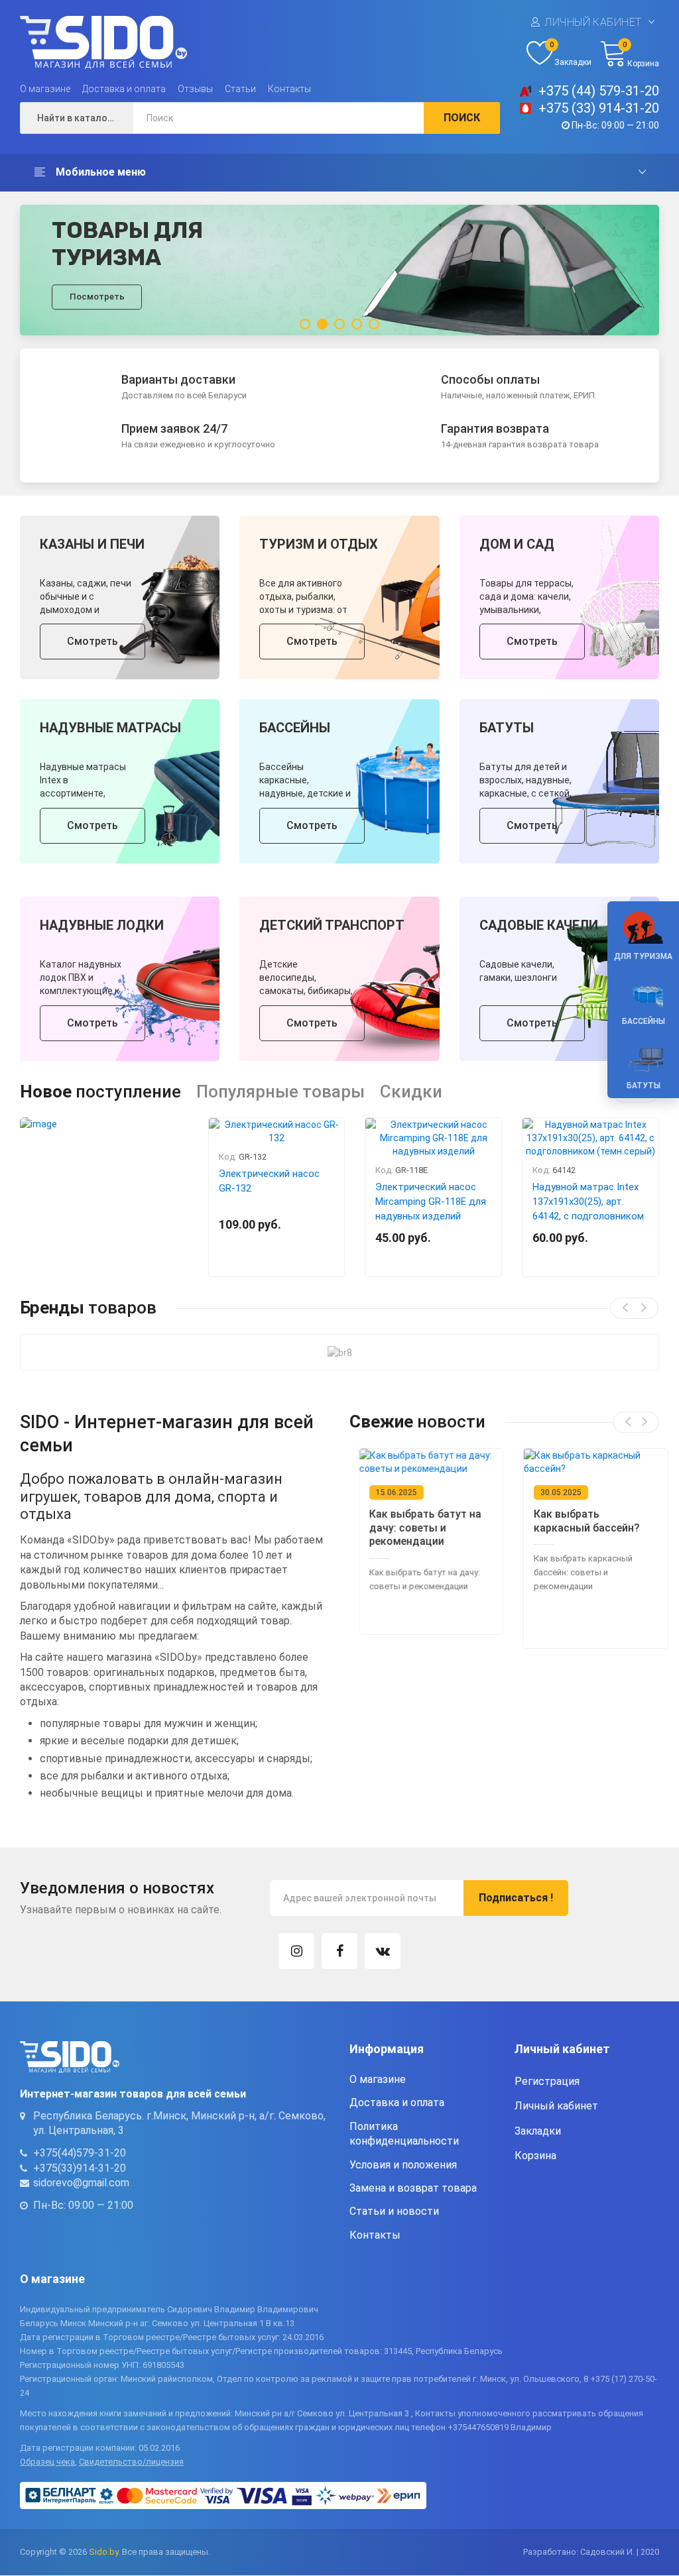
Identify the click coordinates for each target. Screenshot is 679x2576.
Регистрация (547, 2081)
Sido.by (103, 2552)
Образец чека (47, 2462)
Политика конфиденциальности (404, 2134)
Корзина (535, 2156)
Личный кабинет (593, 22)
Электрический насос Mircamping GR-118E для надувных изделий (431, 1202)
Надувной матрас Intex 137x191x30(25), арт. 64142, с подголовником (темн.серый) (588, 1209)
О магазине (45, 89)
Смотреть (93, 641)
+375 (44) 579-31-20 (599, 91)
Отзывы (195, 89)
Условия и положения (403, 2165)
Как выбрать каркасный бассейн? (578, 1521)
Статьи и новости (394, 2211)
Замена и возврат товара (413, 2188)
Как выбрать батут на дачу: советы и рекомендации (417, 1528)
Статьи (240, 89)
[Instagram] (296, 1951)
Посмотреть (97, 297)
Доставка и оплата (124, 89)
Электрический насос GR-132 (269, 1181)
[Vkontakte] (383, 1951)
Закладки (538, 2131)
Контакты (289, 89)
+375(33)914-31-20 (80, 2168)
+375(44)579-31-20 (80, 2153)
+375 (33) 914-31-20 (599, 108)
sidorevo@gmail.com (81, 2183)
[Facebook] (339, 1951)
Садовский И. (607, 2552)
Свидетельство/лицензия (131, 2462)
